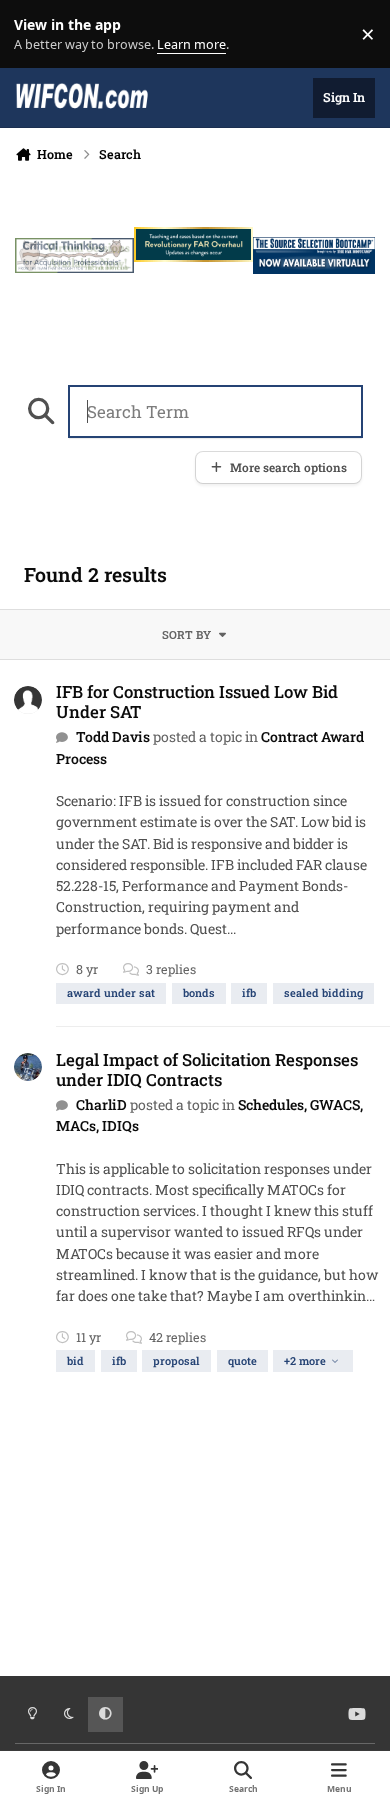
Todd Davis (113, 736)
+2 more (305, 1360)
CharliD (101, 1104)
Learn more (38, 34)
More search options (288, 467)
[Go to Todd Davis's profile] (28, 700)
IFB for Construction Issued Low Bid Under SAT (197, 701)
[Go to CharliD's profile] (28, 1067)
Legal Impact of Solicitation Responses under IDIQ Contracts (207, 1069)
